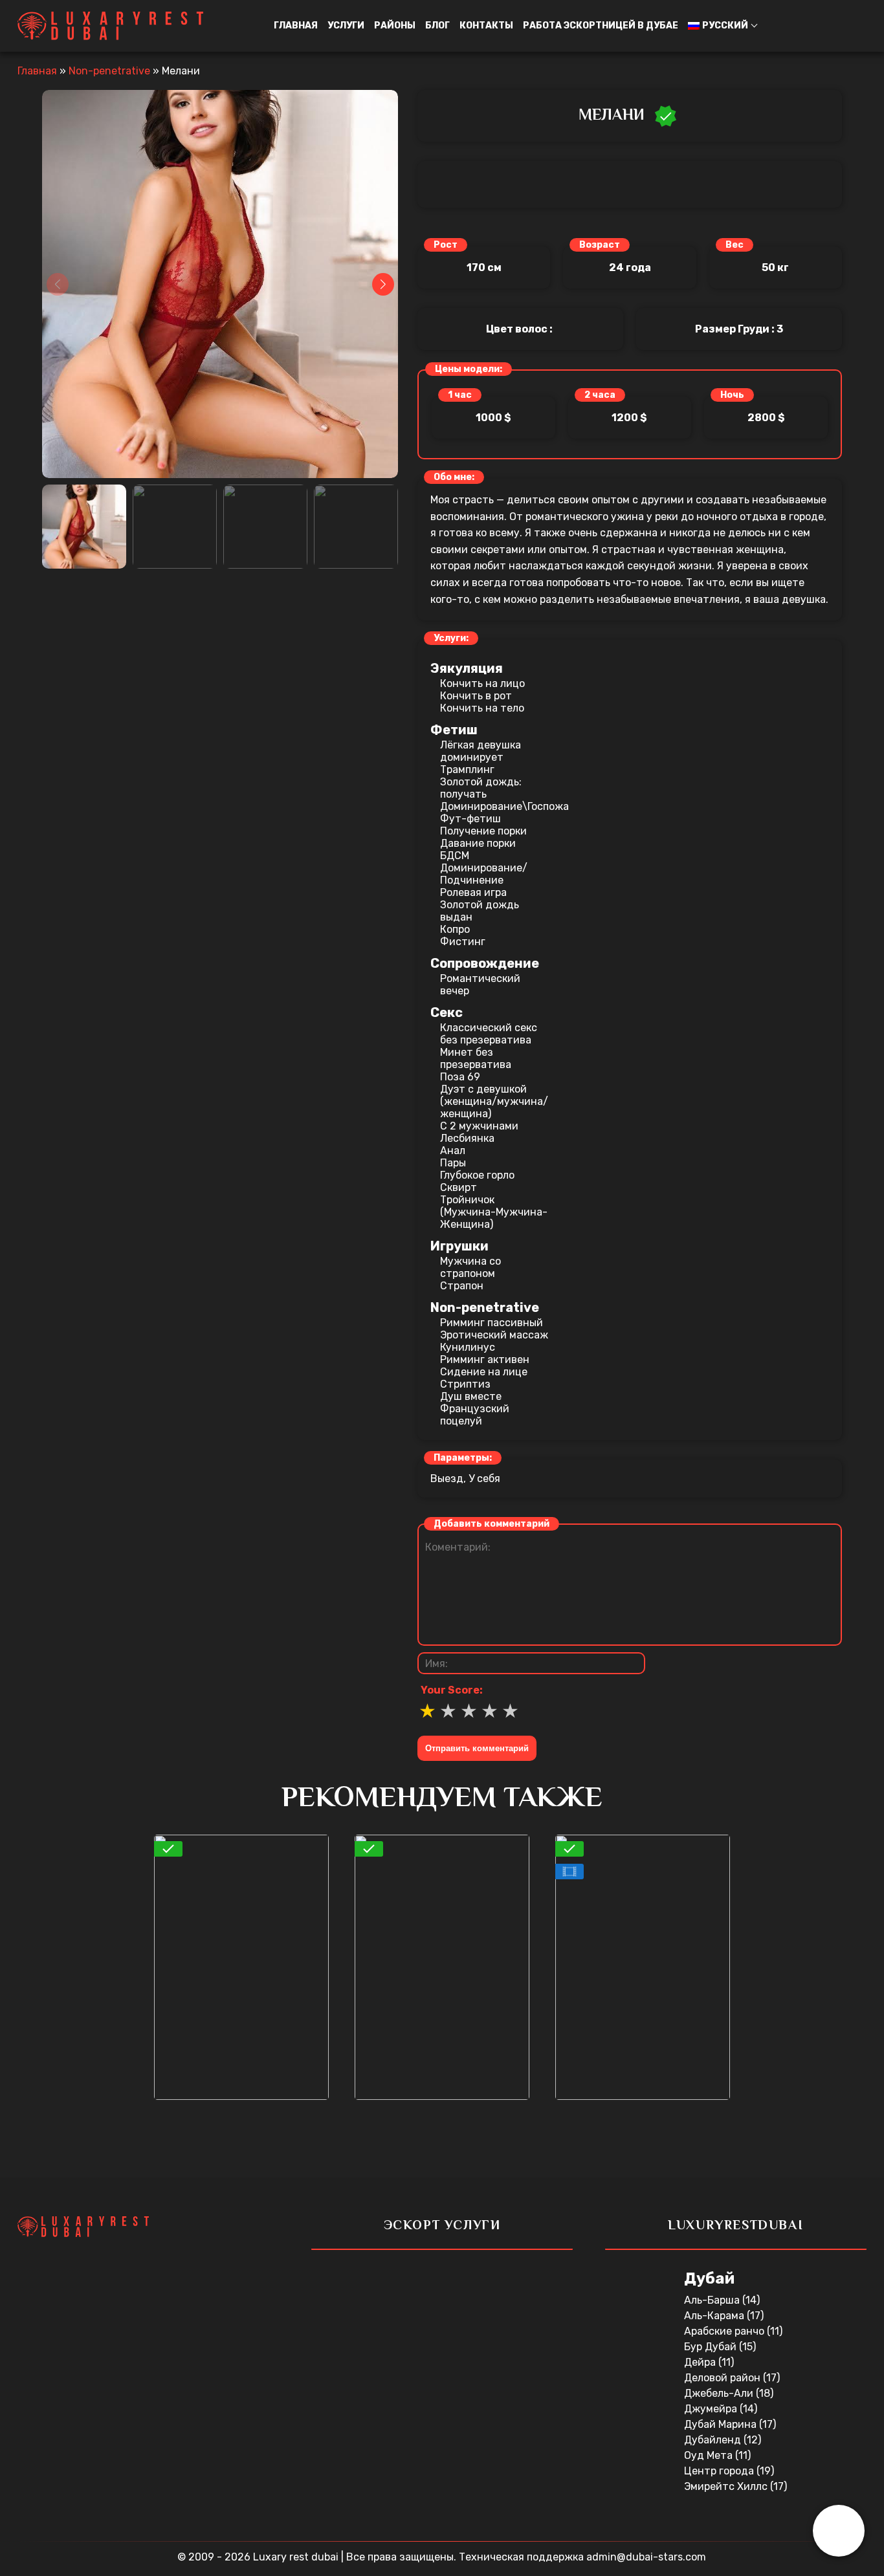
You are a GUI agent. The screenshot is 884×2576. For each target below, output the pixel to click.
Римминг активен (485, 1359)
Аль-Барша (713, 2300)
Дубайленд (714, 2440)
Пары (453, 1163)
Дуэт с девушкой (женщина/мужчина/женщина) (494, 1101)
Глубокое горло (477, 1175)
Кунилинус (468, 1347)
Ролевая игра (473, 892)
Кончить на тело (482, 708)
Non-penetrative (109, 71)
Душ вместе (471, 1396)
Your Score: (452, 1690)
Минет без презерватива (476, 1058)
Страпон (462, 1286)
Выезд (447, 1479)
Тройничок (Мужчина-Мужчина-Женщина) (494, 1212)
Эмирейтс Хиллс (727, 2486)
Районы (395, 26)
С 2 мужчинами (479, 1126)
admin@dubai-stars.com (646, 2557)
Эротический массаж (494, 1335)
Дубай (709, 2278)
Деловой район (724, 2378)
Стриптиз (465, 1384)
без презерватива (486, 1040)
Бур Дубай (712, 2347)
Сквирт (459, 1187)
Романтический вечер (480, 985)
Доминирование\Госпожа (495, 806)
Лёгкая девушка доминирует (481, 751)
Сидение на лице (484, 1372)
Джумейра (712, 2409)
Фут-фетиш (470, 819)
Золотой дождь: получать (481, 788)
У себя (484, 1479)
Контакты (486, 26)
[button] (839, 2531)
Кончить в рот (476, 696)
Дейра (701, 2362)
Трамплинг (467, 770)
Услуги (346, 26)
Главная (296, 26)
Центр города (720, 2471)
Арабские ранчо (725, 2331)
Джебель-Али (720, 2393)
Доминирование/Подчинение (484, 874)
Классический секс (489, 1028)
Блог (437, 26)
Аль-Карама (715, 2316)
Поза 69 (460, 1077)
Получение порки (483, 831)
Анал (453, 1151)
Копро (455, 929)
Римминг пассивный (492, 1323)
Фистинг (463, 942)
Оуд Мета (710, 2455)
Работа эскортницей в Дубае (601, 26)
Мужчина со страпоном (470, 1267)
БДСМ (455, 856)
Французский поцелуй (475, 1415)
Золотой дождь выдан (480, 911)
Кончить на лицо (482, 683)
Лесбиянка (467, 1138)
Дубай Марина (722, 2424)
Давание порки (478, 843)
